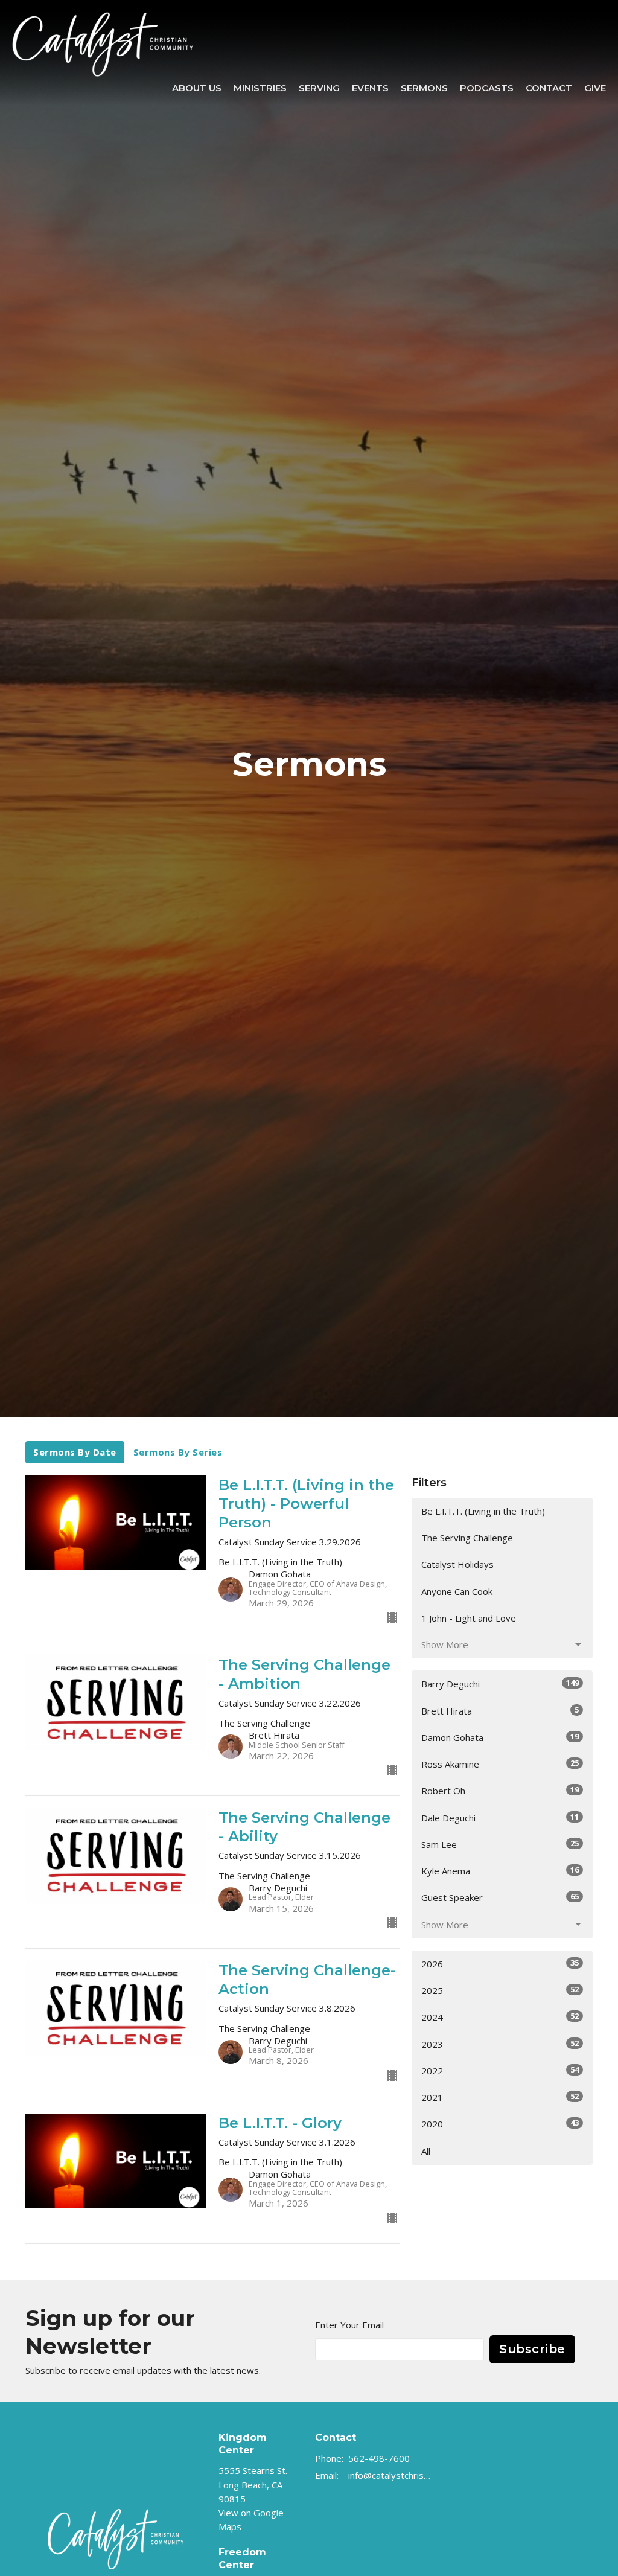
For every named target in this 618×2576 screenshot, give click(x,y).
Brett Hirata (500, 1711)
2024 (500, 2017)
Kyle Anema (500, 1871)
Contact (549, 88)
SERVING (319, 88)
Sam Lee (500, 1844)
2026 (500, 1964)
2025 (500, 1990)
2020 (500, 2124)
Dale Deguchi (500, 1817)
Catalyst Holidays (457, 1564)
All (426, 2151)
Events (370, 88)
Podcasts (487, 88)
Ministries (260, 88)
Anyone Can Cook (457, 1591)
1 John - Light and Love (469, 1618)
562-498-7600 (379, 2458)
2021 (500, 2097)
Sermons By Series (178, 1452)
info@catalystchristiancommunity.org (390, 2475)
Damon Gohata (500, 1737)
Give (595, 88)
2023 (500, 2044)
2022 (500, 2070)
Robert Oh (500, 1790)
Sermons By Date (75, 1452)
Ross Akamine (500, 1764)
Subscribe (532, 2349)
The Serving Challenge (467, 1538)
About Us (197, 88)
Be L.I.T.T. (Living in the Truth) (483, 1511)
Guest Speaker (500, 1897)
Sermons (424, 88)
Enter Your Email (349, 2325)
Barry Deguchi (500, 1683)
